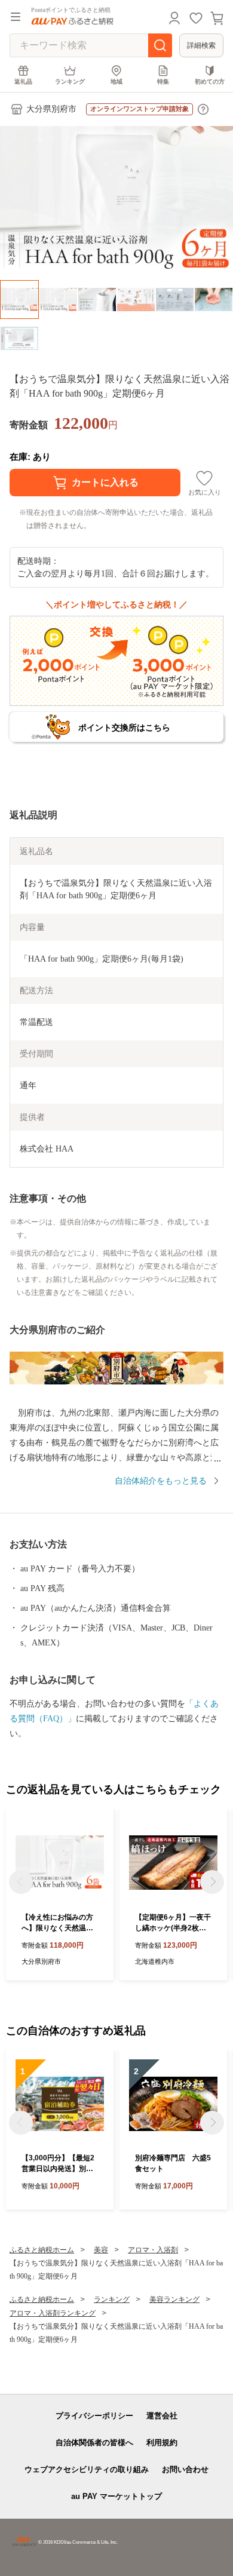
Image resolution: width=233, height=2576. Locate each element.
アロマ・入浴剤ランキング (53, 2313)
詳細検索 (201, 45)
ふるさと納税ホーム (42, 2250)
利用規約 (162, 2443)
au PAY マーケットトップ (116, 2496)
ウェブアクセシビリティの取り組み (87, 2469)
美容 (101, 2250)
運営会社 (162, 2416)
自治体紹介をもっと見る (161, 1481)
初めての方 (210, 82)
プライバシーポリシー (94, 2416)
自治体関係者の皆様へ (94, 2443)
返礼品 (23, 82)
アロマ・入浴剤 (153, 2250)
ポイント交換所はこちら (124, 727)
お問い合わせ (185, 2469)
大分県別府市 (51, 109)
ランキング (70, 82)
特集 (163, 82)
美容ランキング (174, 2299)
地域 (116, 82)
